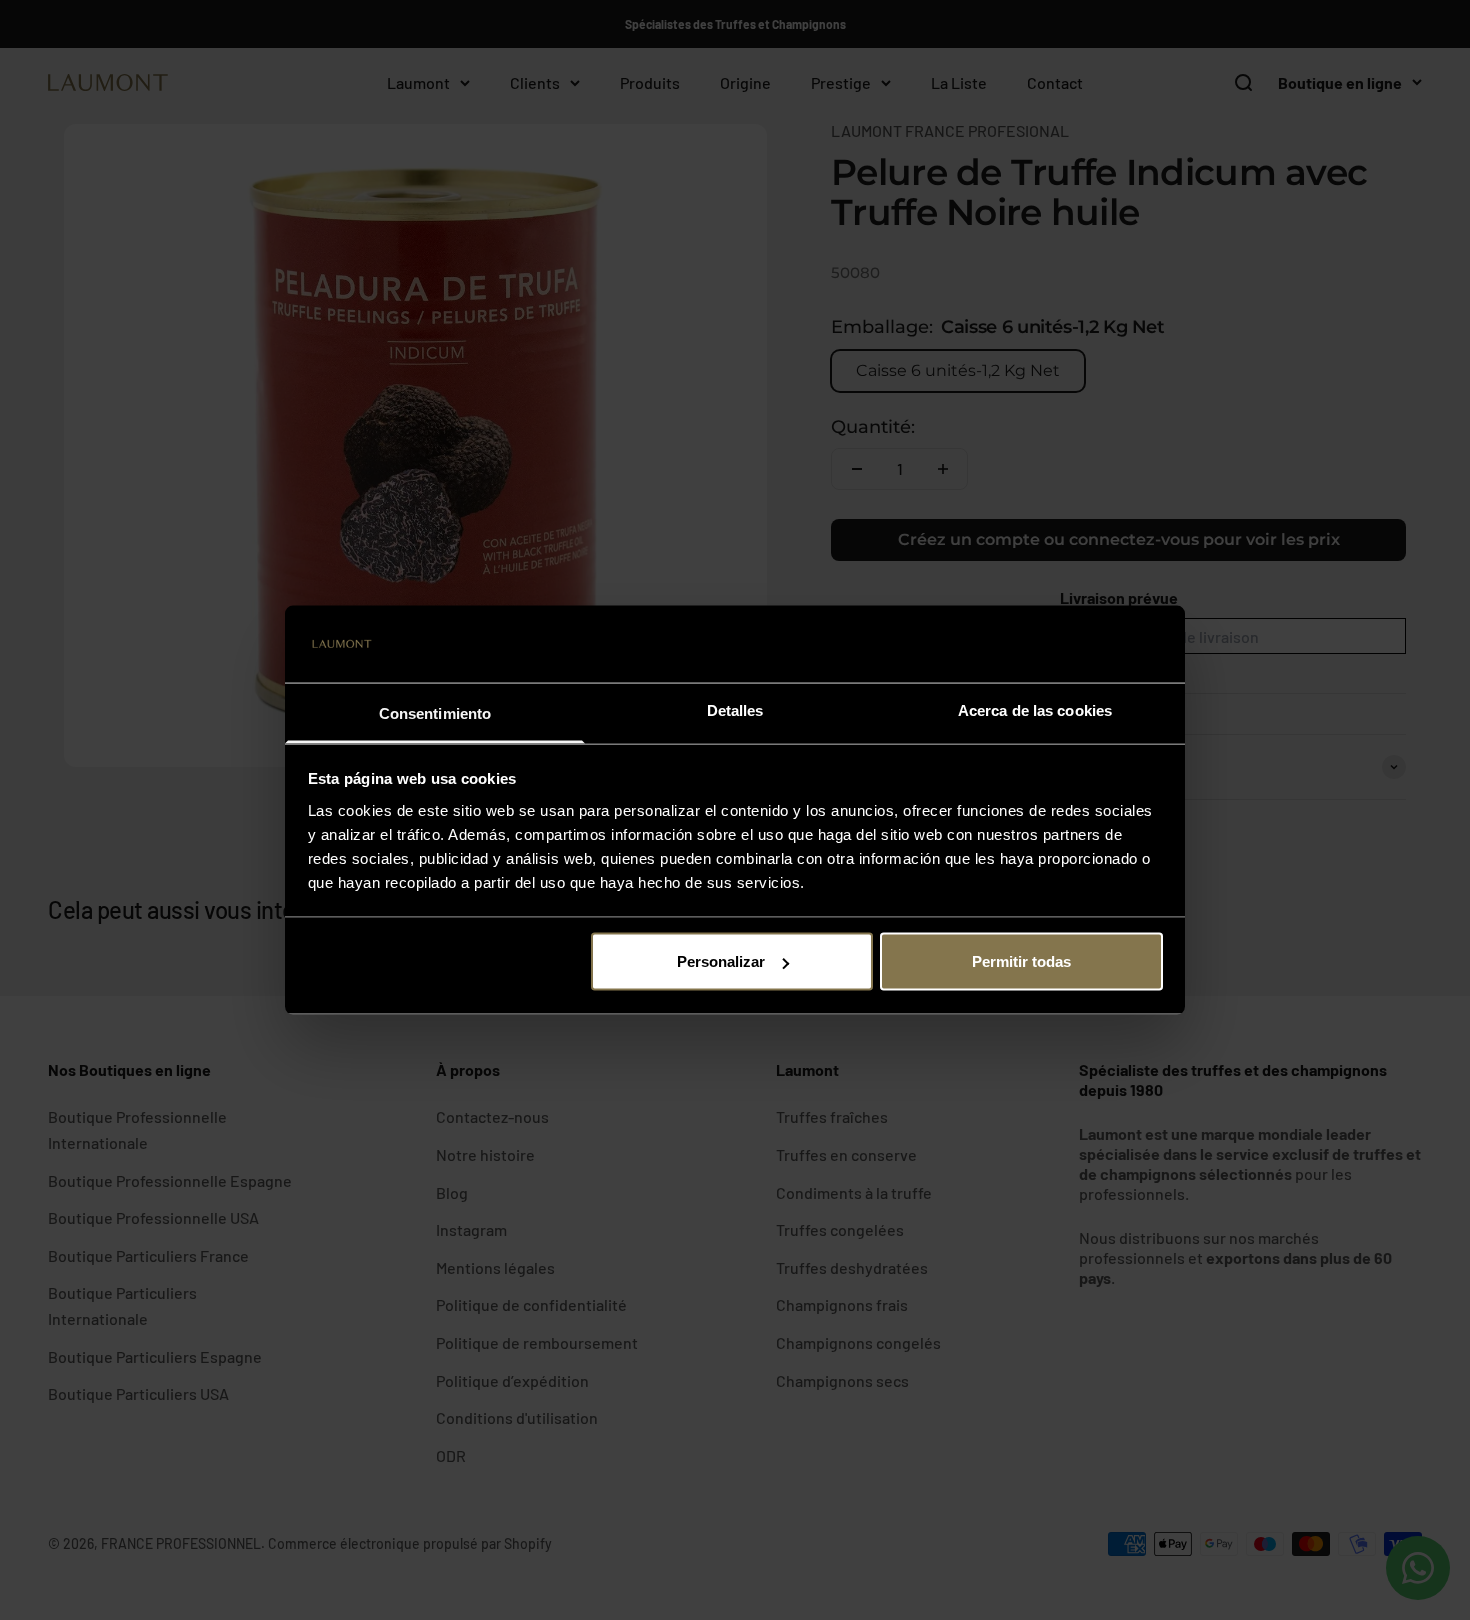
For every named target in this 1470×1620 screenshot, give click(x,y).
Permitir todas (1021, 961)
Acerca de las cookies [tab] (1035, 709)
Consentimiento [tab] (435, 712)
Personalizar (721, 961)
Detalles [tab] (735, 709)
